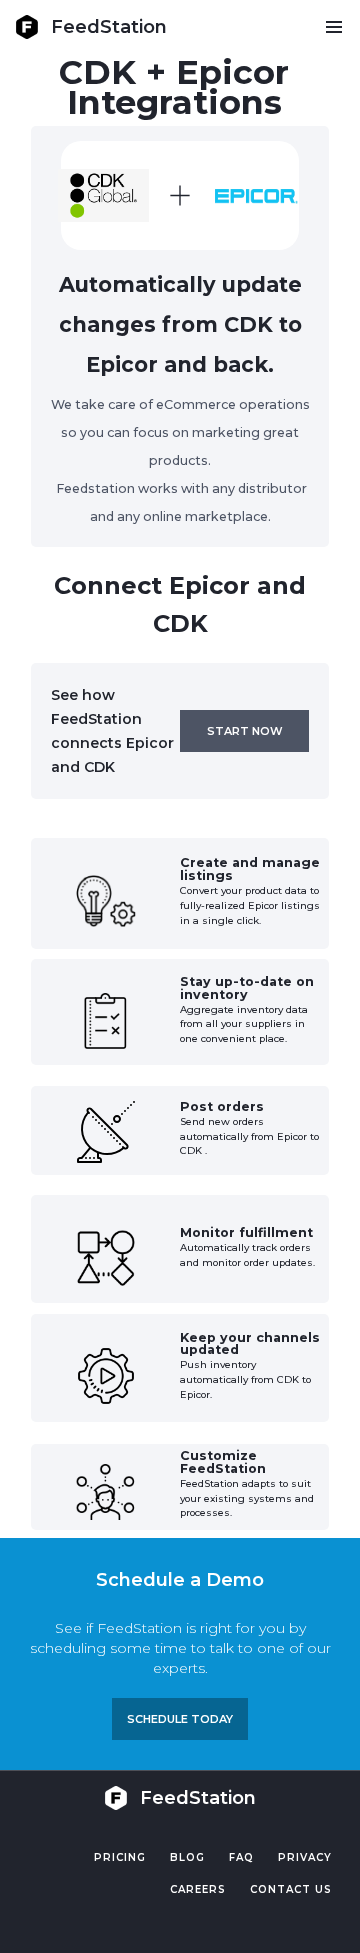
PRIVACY (305, 1857)
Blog (187, 1857)
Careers (198, 1889)
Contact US (291, 1889)
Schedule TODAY (180, 1719)
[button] (333, 27)
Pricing (120, 1857)
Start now (245, 731)
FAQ (241, 1857)
